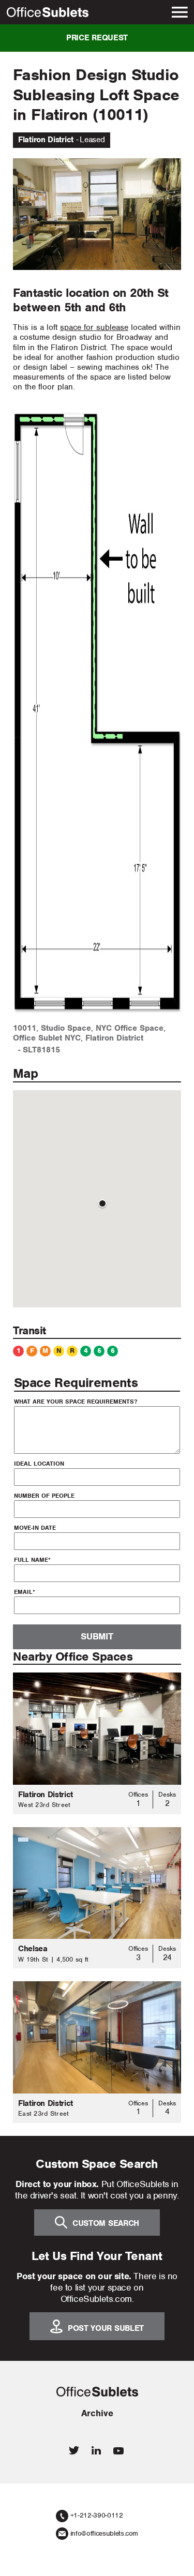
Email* (25, 1592)
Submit (97, 1636)
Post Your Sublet (106, 2328)
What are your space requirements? (76, 1402)
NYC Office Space (130, 1028)
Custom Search (106, 2223)
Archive (97, 2413)
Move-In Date (35, 1528)
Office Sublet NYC (47, 1038)
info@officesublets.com (104, 2533)
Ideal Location (39, 1464)
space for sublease (94, 327)
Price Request (97, 38)
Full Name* (32, 1560)
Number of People (44, 1496)
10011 (25, 1028)
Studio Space (66, 1028)
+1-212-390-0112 (97, 2515)
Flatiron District (114, 1038)
